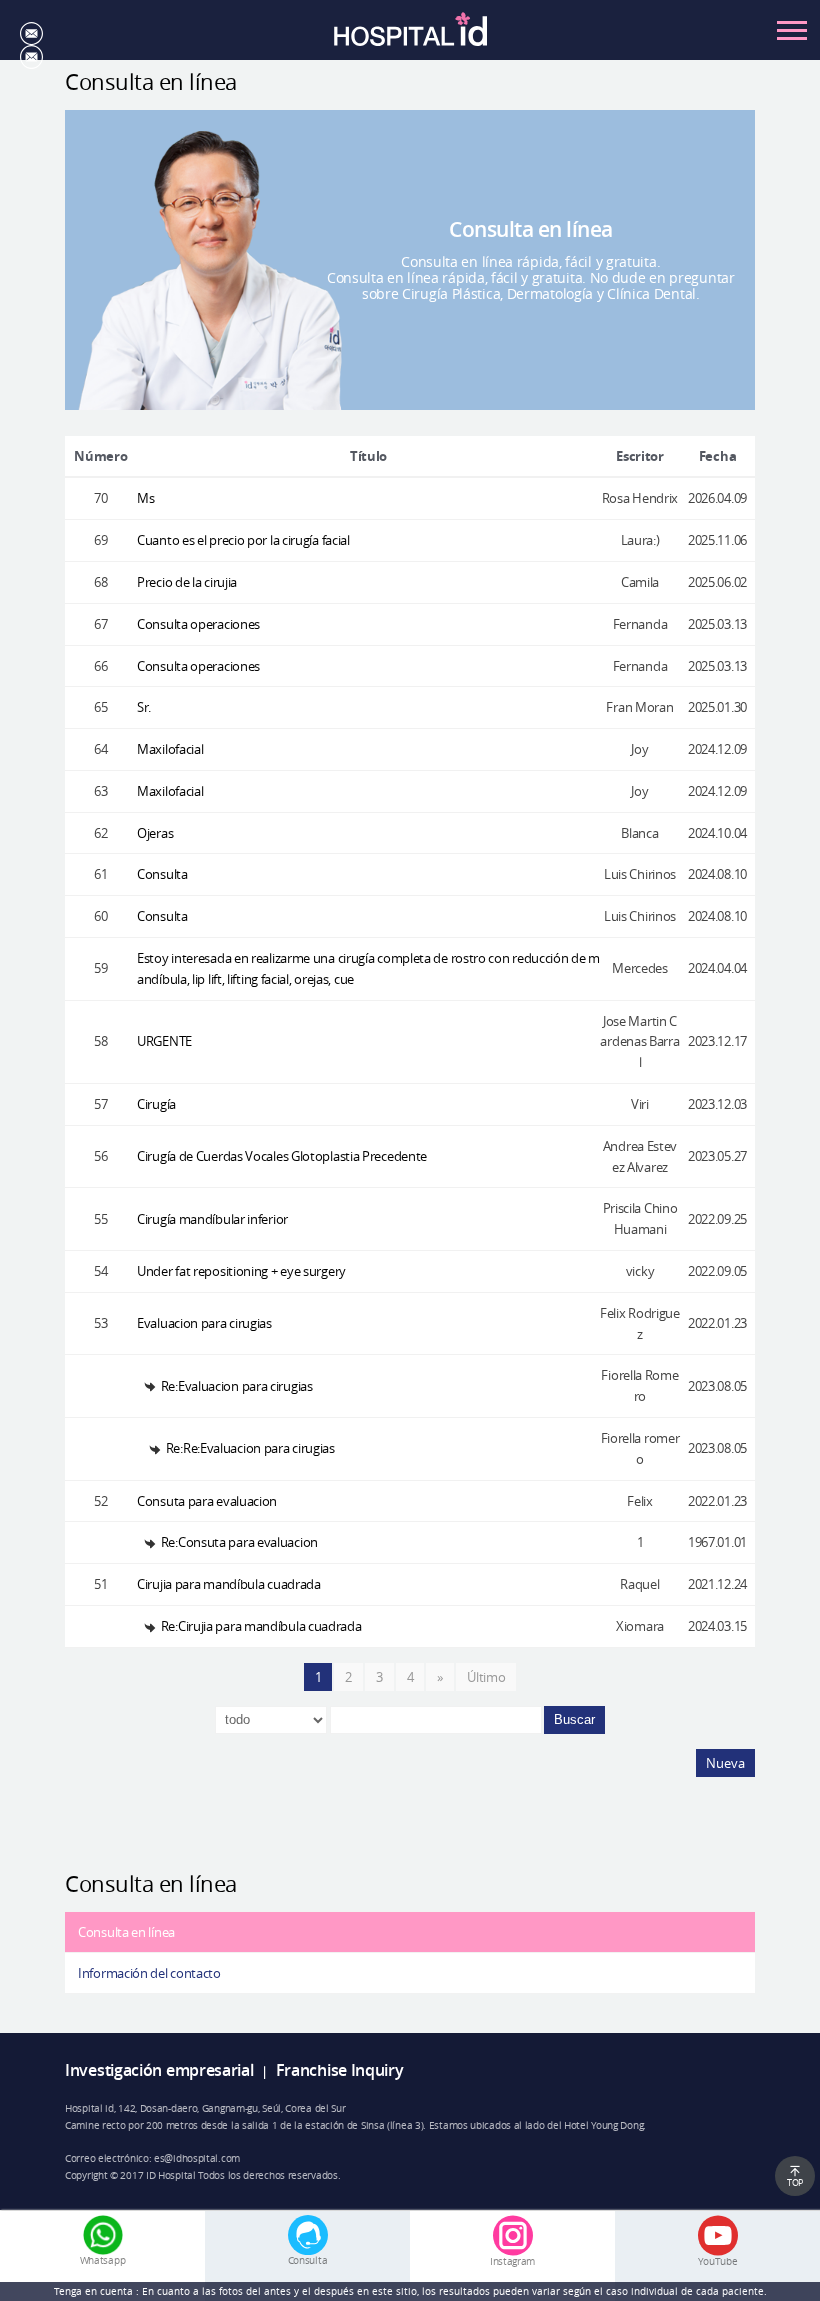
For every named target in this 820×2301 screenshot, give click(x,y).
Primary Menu (792, 30)
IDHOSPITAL (410, 35)
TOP (795, 2182)
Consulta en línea (126, 1932)
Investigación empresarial (159, 2070)
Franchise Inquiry (340, 2070)
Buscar (574, 1719)
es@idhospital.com (197, 2158)
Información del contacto (149, 1973)
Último (486, 1677)
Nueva (725, 1763)
